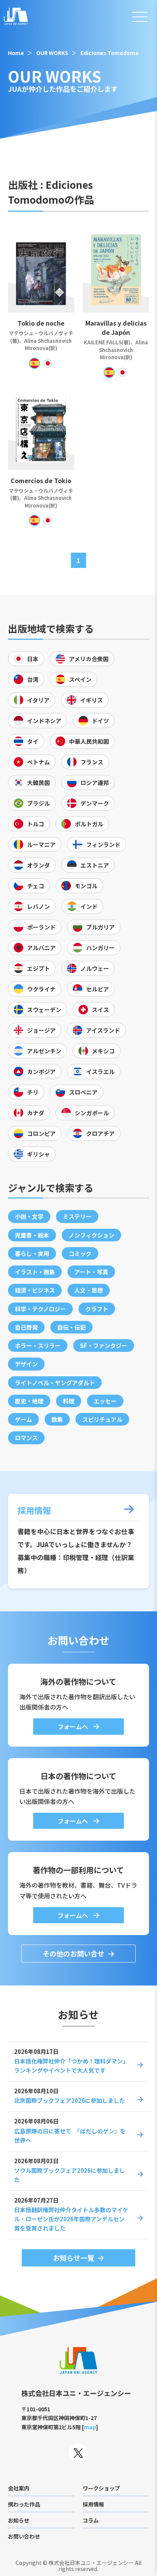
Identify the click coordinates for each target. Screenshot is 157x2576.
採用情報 (93, 2504)
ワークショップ (101, 2488)
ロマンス (26, 1438)
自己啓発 (26, 1327)
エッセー (105, 1401)
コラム (91, 2520)
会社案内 (19, 2488)
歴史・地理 (29, 1401)
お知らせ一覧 (74, 2258)
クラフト (97, 1309)
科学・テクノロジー (40, 1309)
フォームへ (74, 1726)
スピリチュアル (102, 1419)
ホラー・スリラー (38, 1346)
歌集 (57, 1419)
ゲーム (23, 1419)
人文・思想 (89, 1290)
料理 (69, 1401)
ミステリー (77, 1216)
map (90, 2427)
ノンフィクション (91, 1235)
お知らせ (19, 2520)
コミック (80, 1253)
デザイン (26, 1364)
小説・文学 (29, 1216)
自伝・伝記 (71, 1327)
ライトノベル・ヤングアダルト (55, 1383)
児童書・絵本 (32, 1235)
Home (16, 53)
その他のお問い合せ (74, 1953)
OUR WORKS (52, 53)
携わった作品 (24, 2504)
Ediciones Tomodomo (110, 53)
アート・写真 (91, 1272)
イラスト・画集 (35, 1272)
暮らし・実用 (32, 1253)
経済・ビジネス (35, 1290)
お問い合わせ (24, 2536)
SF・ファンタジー (104, 1346)
